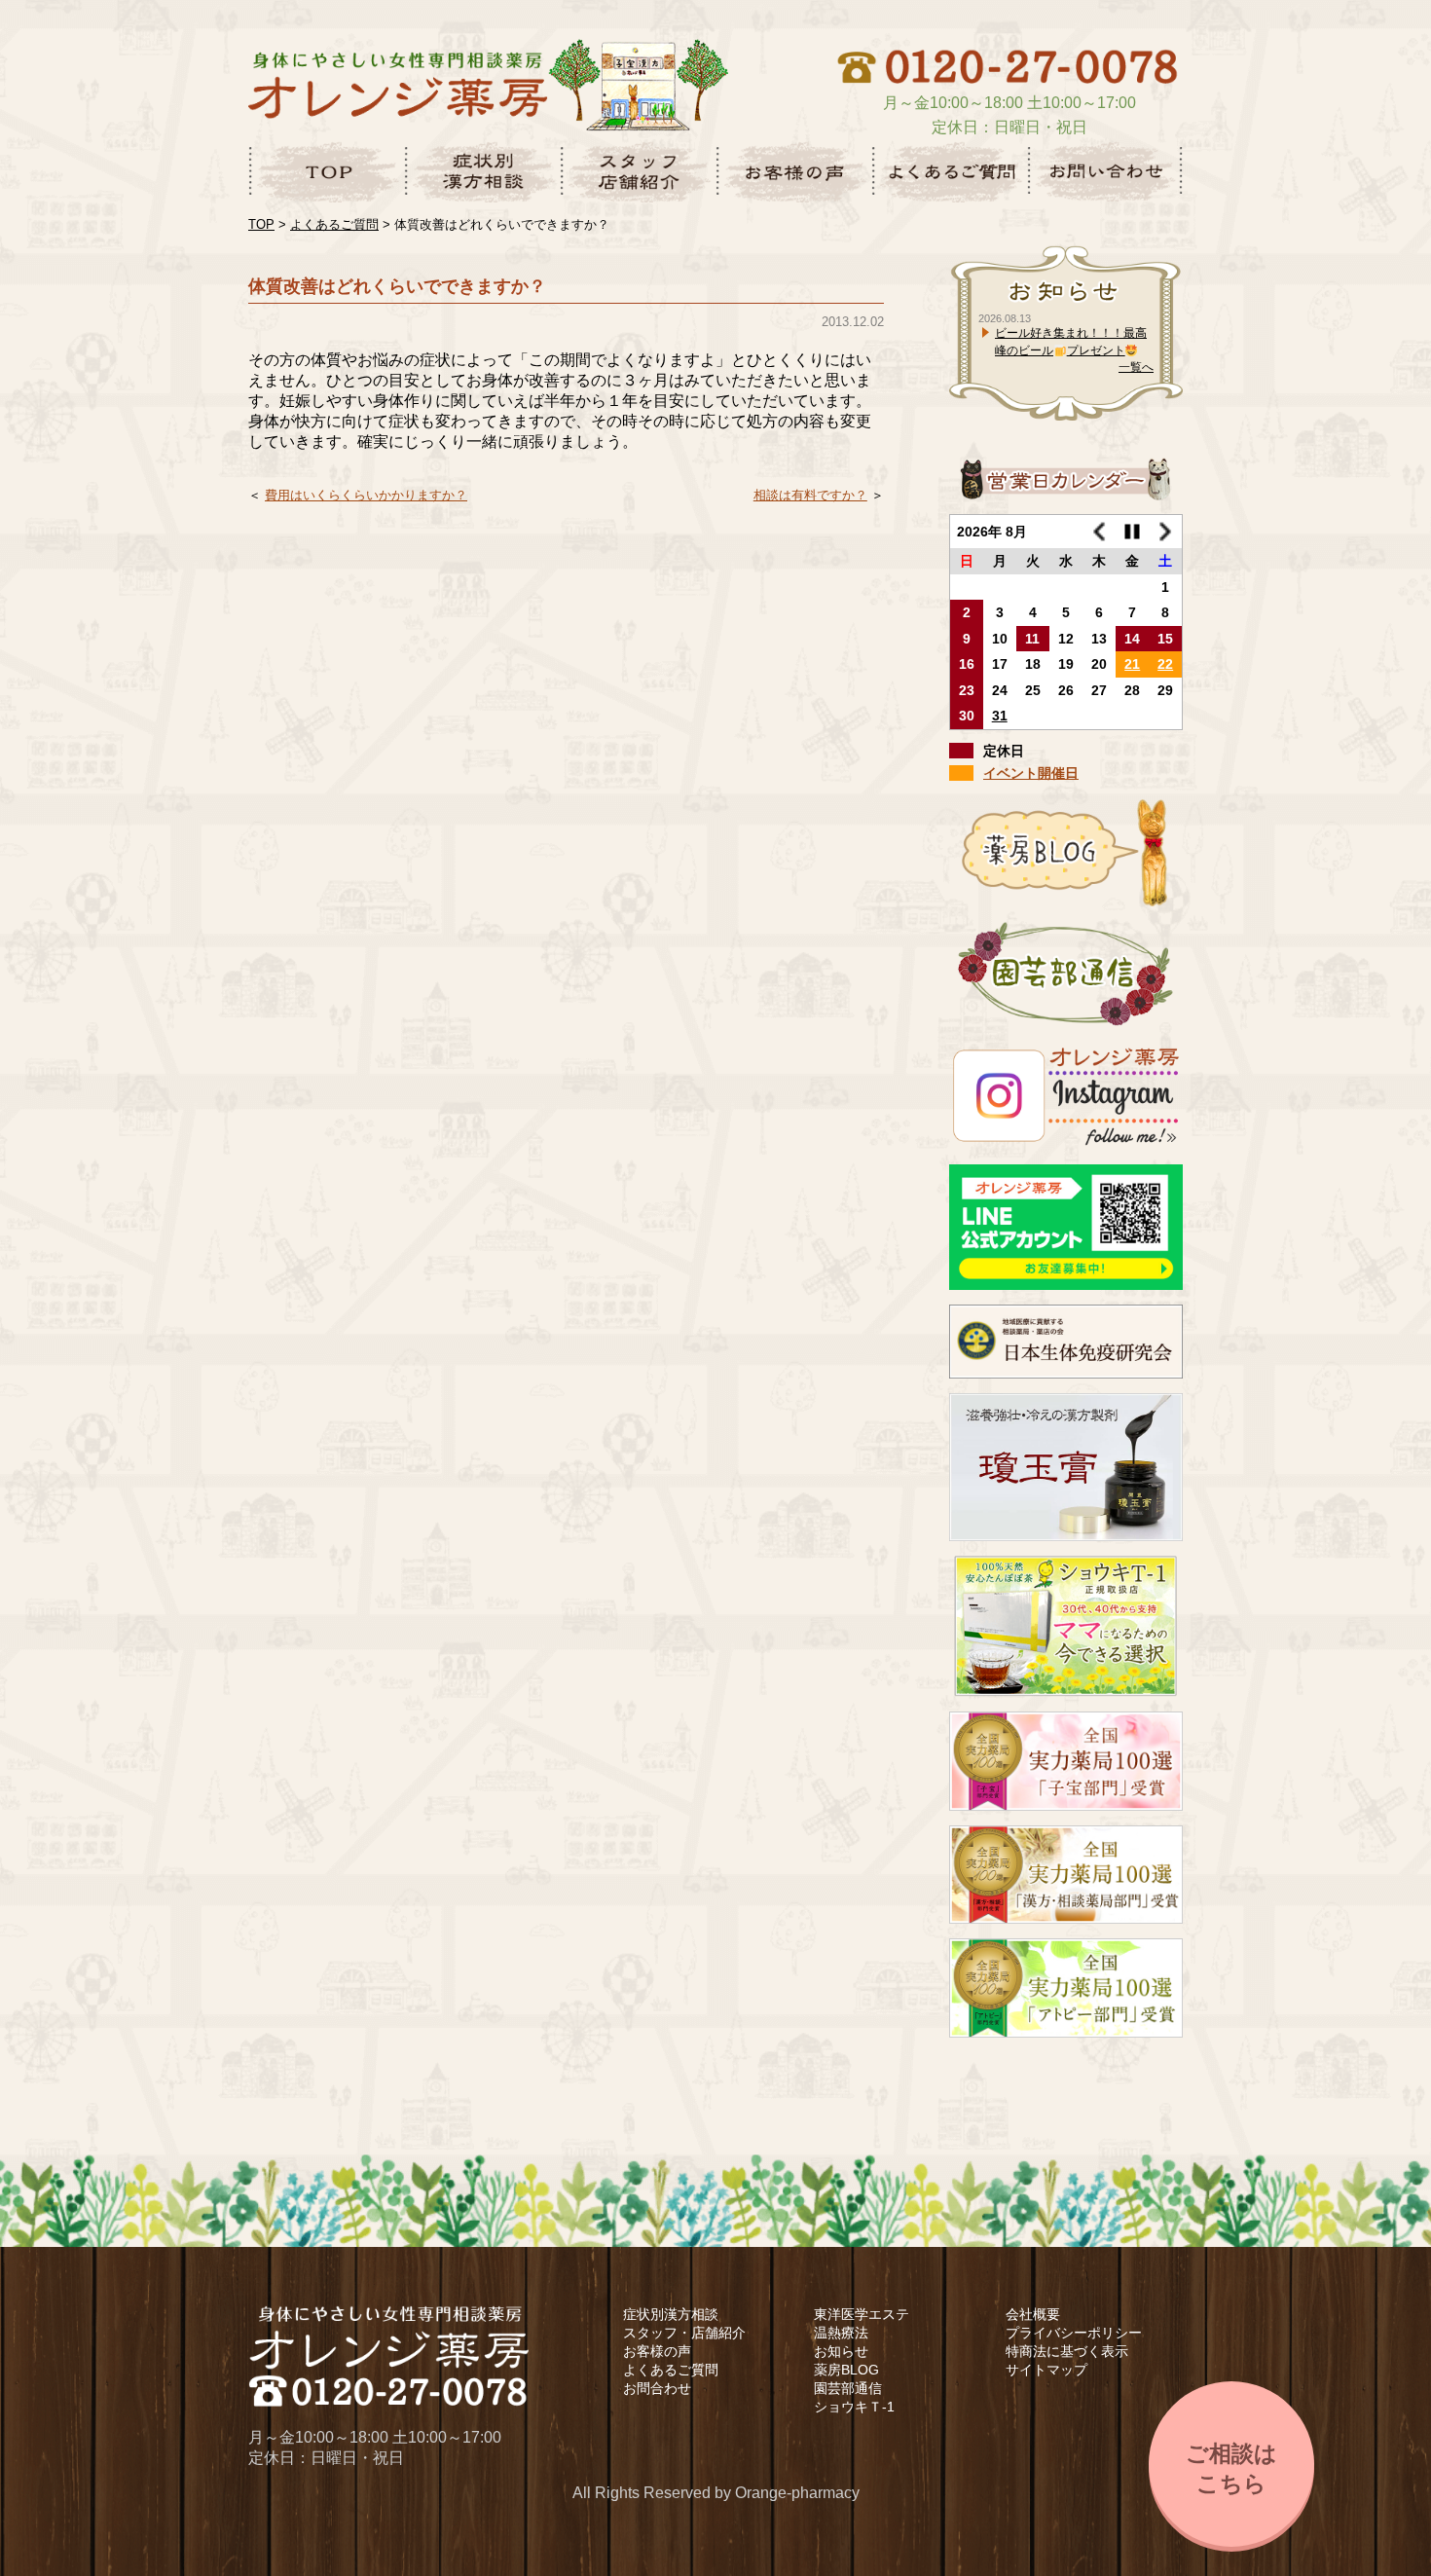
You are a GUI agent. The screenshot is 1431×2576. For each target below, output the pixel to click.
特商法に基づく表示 (1067, 2351)
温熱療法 (841, 2333)
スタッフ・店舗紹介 (684, 2333)
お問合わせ (657, 2388)
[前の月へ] (1099, 532)
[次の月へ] (1165, 532)
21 (1132, 664)
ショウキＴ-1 (854, 2407)
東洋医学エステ (862, 2314)
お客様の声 (657, 2351)
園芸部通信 (848, 2388)
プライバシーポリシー (1074, 2333)
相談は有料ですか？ (810, 495)
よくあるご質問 (671, 2370)
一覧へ (1136, 367)
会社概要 (1033, 2314)
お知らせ (841, 2351)
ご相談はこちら (1231, 2468)
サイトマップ (1046, 2370)
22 (1165, 664)
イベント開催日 (1031, 773)
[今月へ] (1132, 532)
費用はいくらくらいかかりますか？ (366, 495)
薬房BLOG (846, 2370)
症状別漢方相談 (671, 2314)
